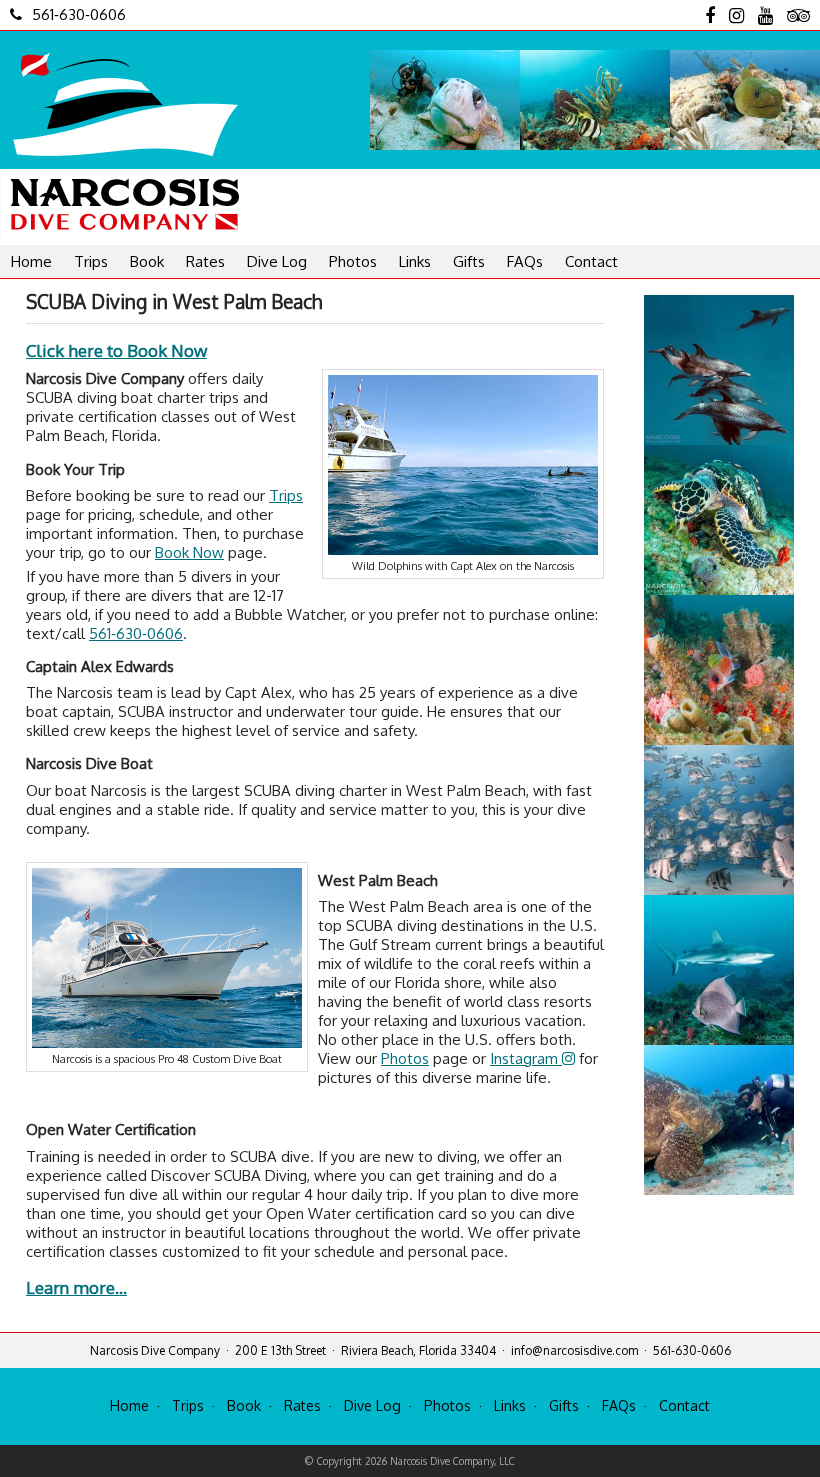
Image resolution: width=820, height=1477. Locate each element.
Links (415, 261)
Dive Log (277, 261)
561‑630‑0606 (79, 14)
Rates (205, 261)
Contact (591, 261)
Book (147, 261)
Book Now (189, 552)
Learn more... (76, 1287)
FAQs (525, 261)
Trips (91, 261)
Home (31, 261)
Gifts (469, 261)
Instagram (526, 1058)
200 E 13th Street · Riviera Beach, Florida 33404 (365, 1350)
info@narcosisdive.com (574, 1350)
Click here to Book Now (116, 350)
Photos (353, 261)
